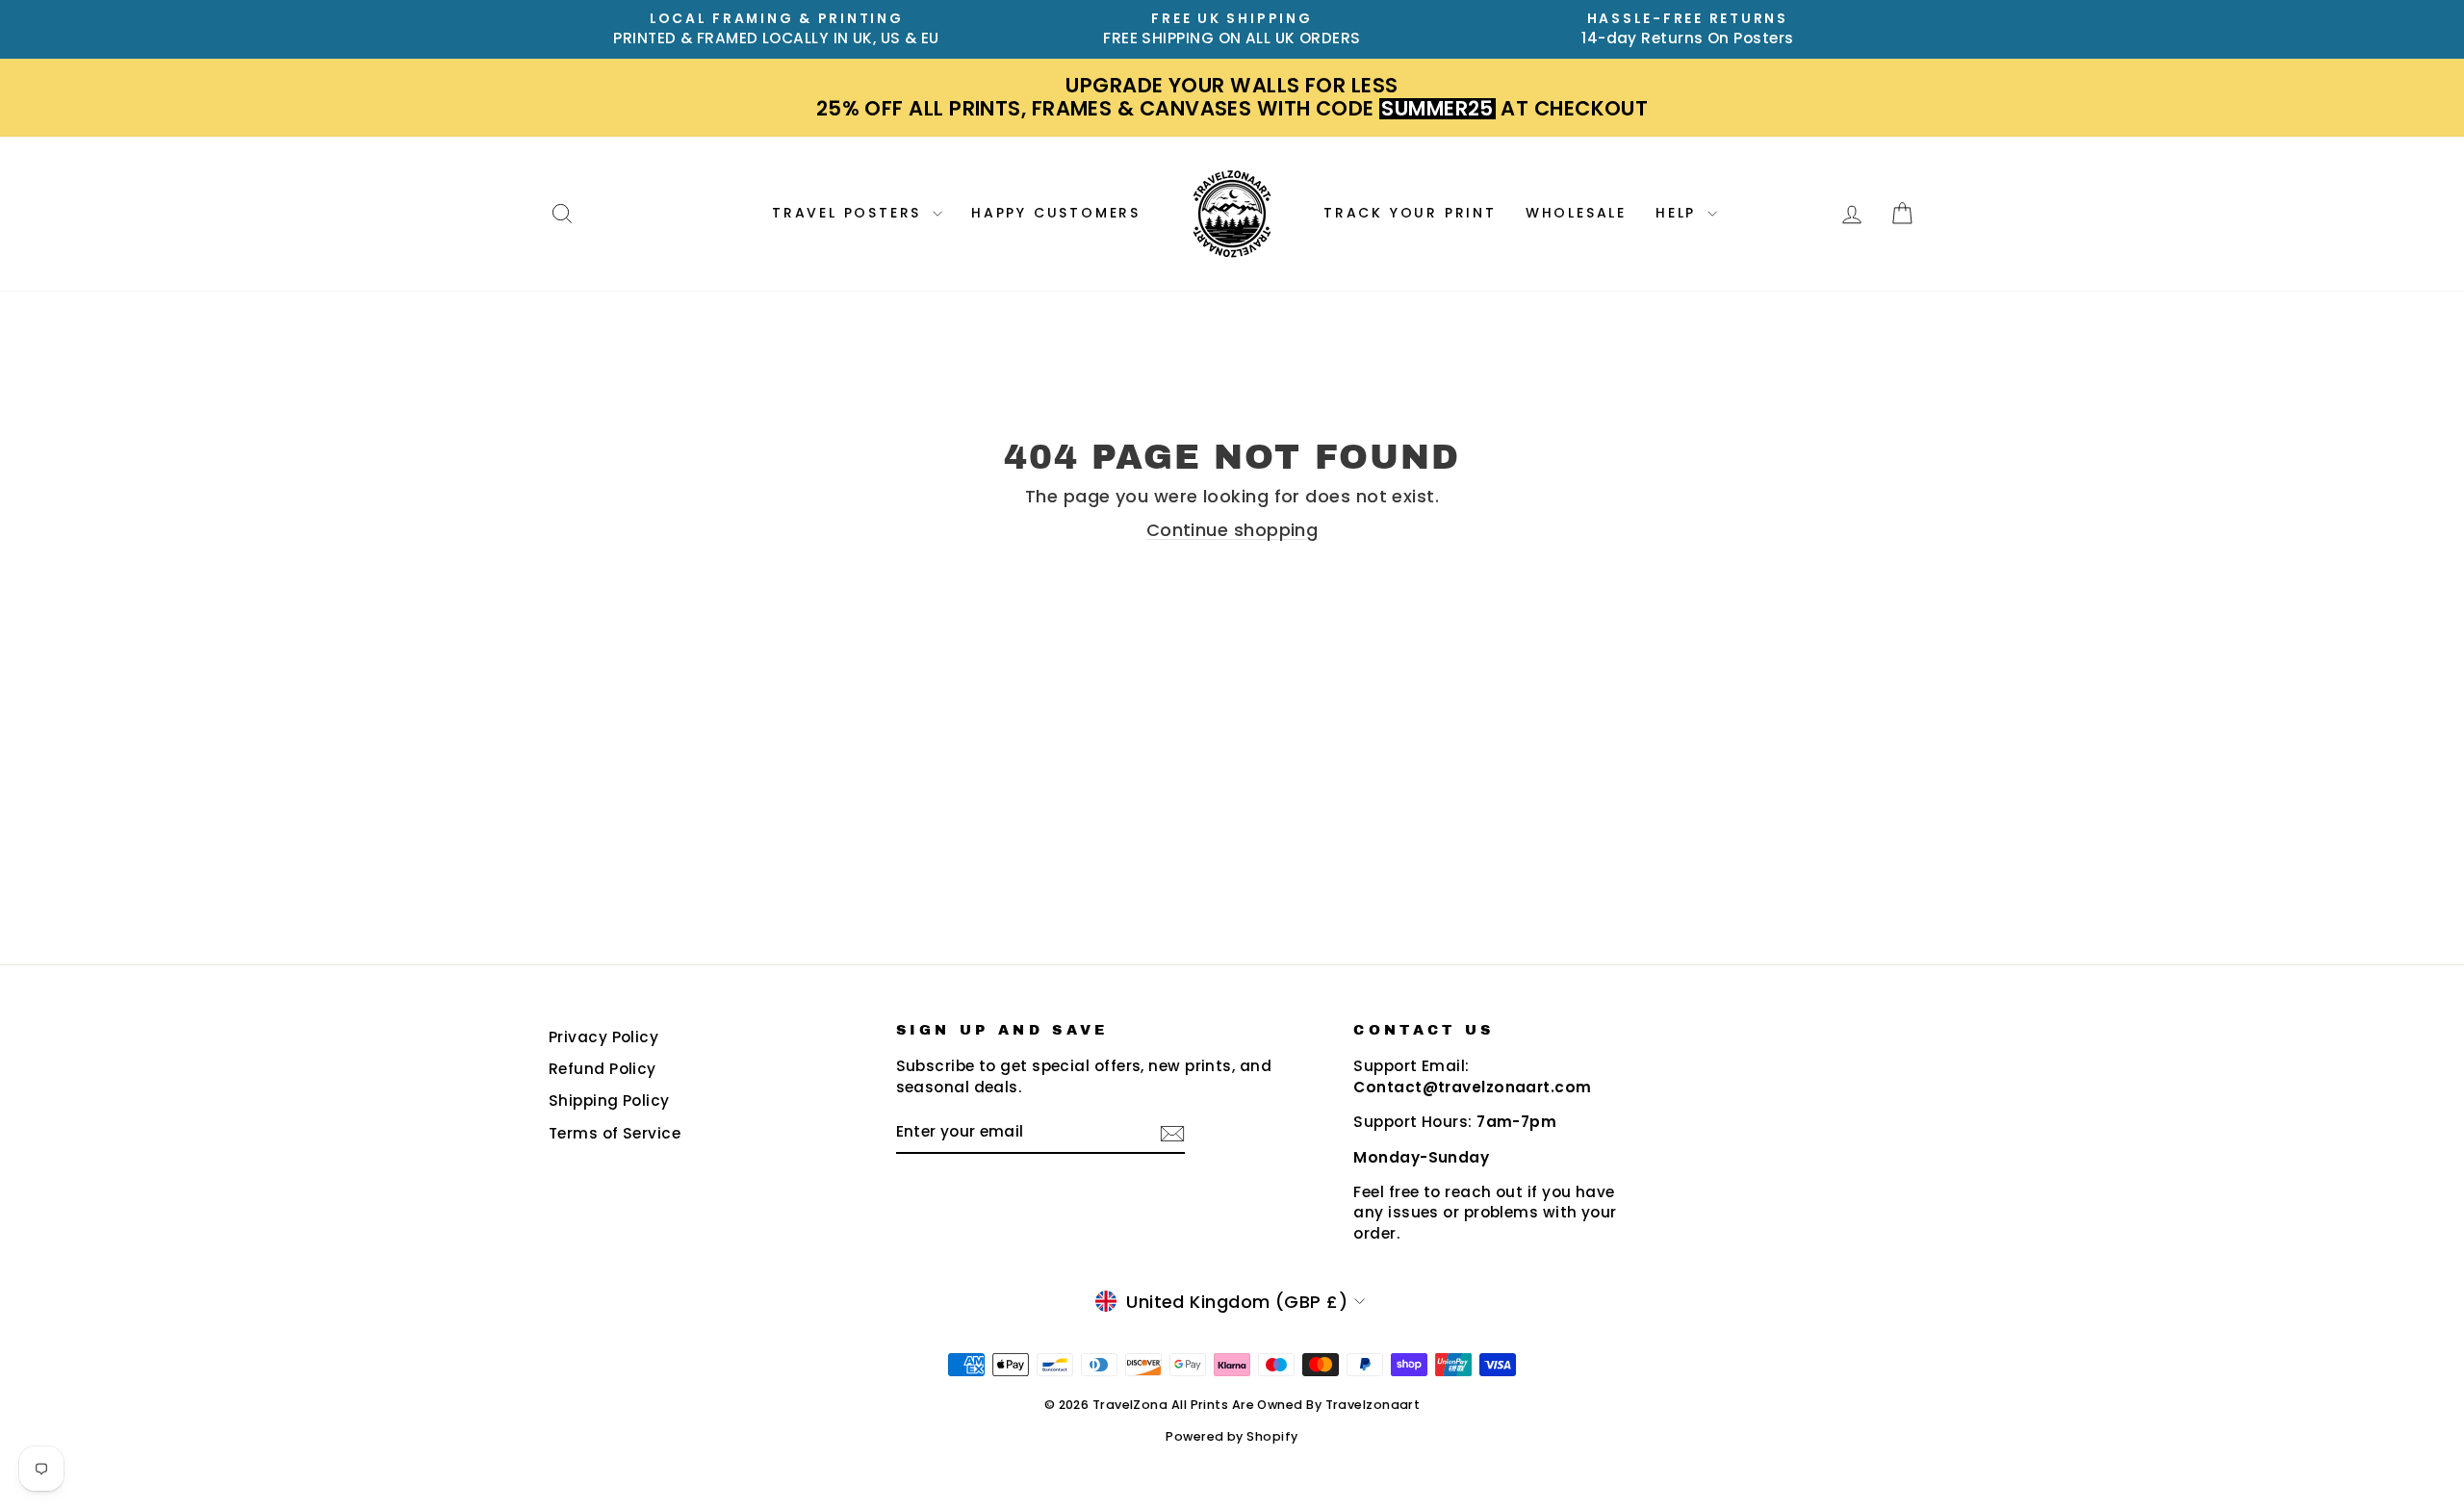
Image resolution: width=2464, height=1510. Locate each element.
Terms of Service (615, 1133)
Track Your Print (1410, 213)
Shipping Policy (609, 1101)
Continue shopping (1232, 530)
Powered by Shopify (1232, 1436)
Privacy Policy (603, 1037)
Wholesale (1576, 213)
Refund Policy (603, 1069)
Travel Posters (850, 213)
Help (1679, 213)
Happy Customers (1056, 213)
